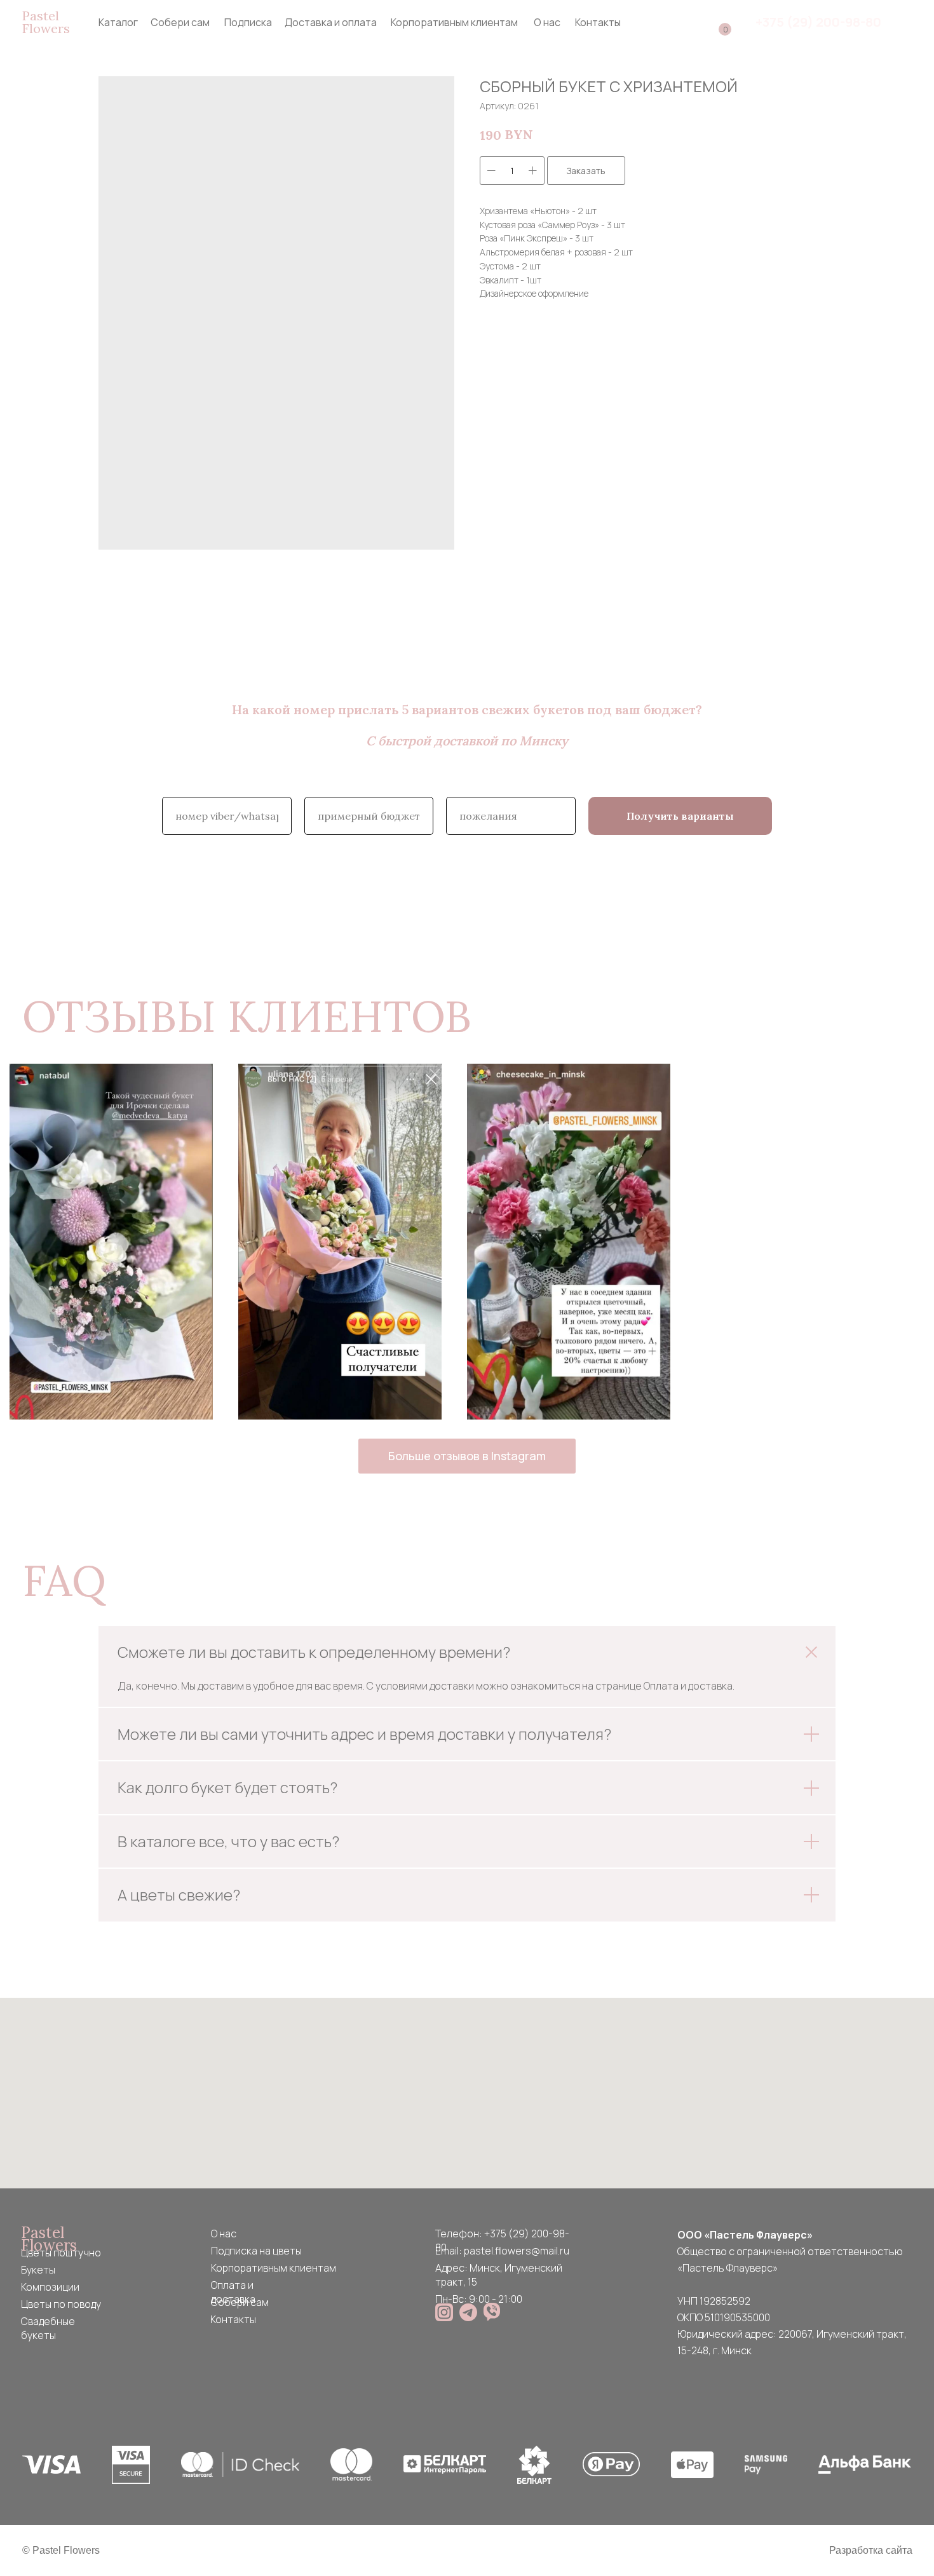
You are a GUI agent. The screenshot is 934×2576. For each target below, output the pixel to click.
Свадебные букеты (48, 2328)
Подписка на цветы (256, 2251)
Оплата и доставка (233, 2292)
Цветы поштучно (61, 2253)
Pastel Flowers (46, 22)
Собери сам (180, 22)
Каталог (118, 22)
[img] (444, 2312)
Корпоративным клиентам (454, 22)
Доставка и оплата (331, 22)
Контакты (598, 22)
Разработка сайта (871, 2550)
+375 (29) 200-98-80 (818, 22)
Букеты (38, 2270)
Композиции (50, 2287)
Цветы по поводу (61, 2304)
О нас (547, 22)
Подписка (248, 22)
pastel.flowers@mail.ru (517, 2251)
